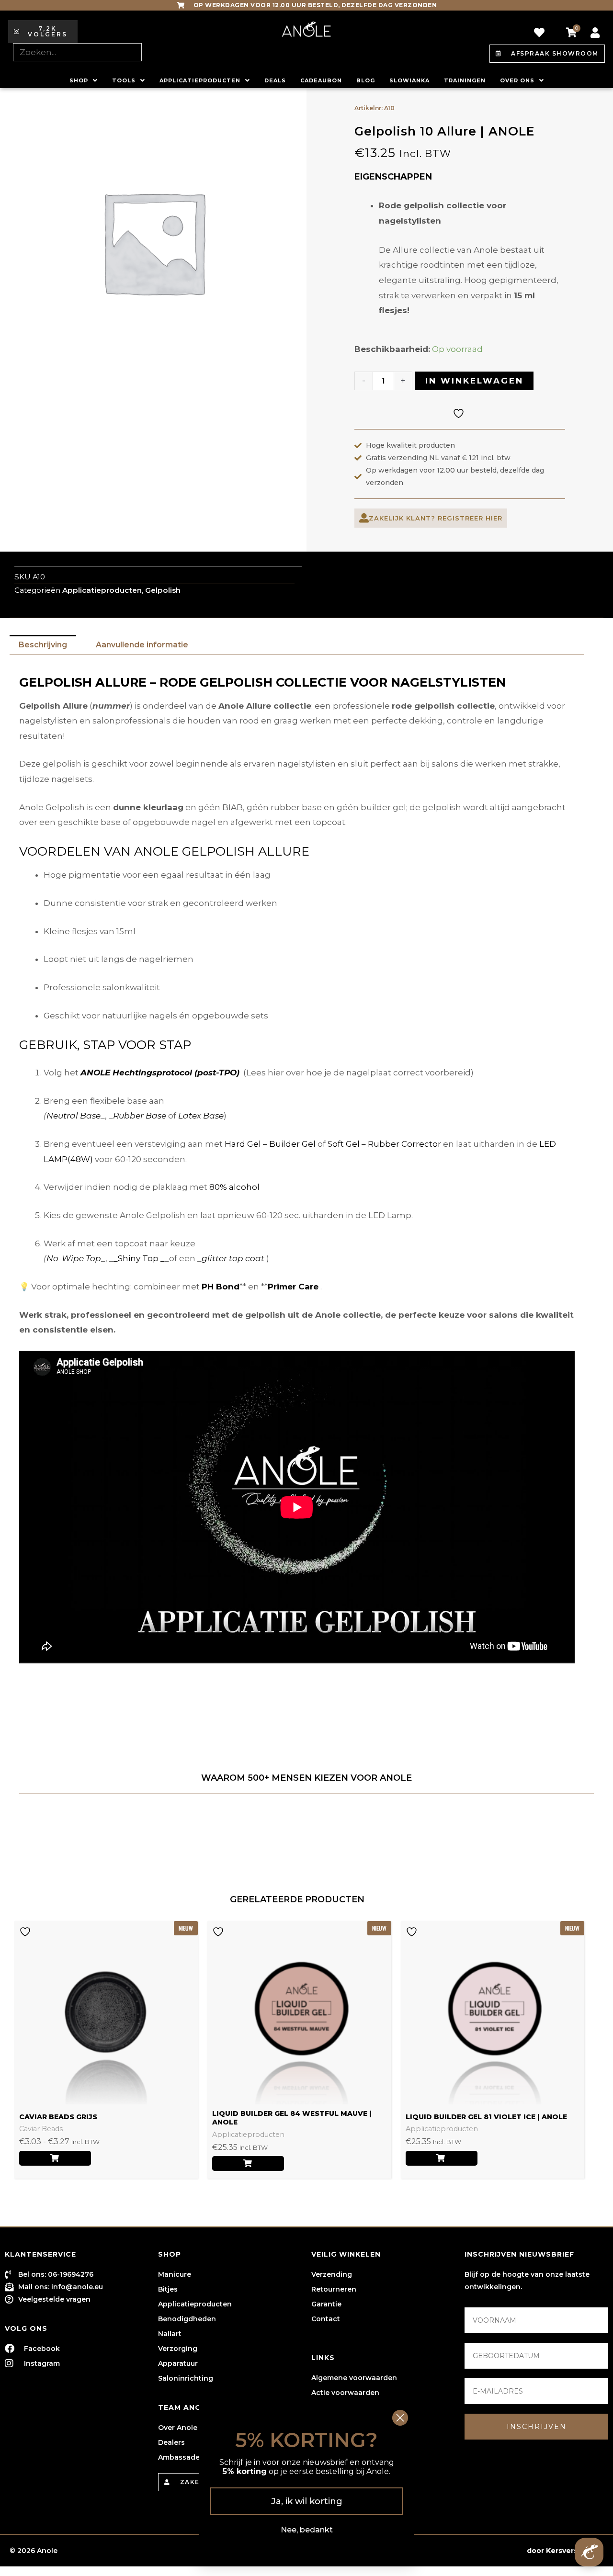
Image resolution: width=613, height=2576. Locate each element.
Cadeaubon (321, 80)
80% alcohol (234, 1187)
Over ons (517, 80)
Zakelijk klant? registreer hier (436, 518)
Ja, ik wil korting (307, 2501)
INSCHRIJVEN (537, 2427)
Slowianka (409, 80)
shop (79, 80)
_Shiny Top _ (139, 1258)
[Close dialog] (400, 2418)
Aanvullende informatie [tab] (142, 645)
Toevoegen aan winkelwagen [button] (248, 2164)
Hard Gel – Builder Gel (270, 1144)
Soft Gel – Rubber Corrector (384, 1144)
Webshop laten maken (483, 2551)
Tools (124, 80)
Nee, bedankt (307, 2530)
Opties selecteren (55, 2158)
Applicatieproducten (200, 80)
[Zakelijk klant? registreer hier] (364, 518)
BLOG (366, 80)
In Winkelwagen (474, 381)
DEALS (275, 80)
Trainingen (465, 80)
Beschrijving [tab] (43, 645)
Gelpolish (163, 590)
